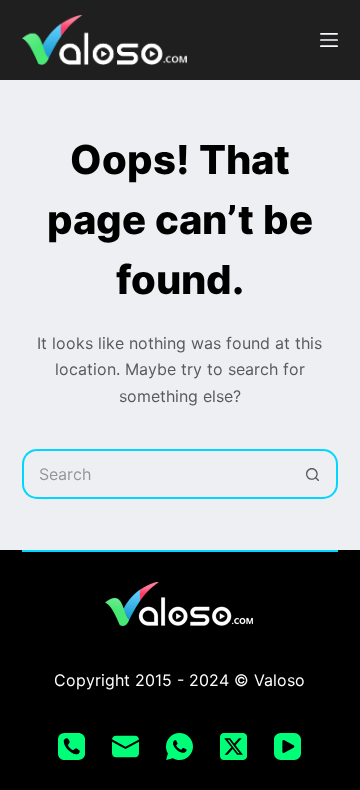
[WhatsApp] (179, 746)
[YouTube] (287, 746)
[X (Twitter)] (233, 746)
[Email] (125, 746)
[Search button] (313, 474)
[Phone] (71, 746)
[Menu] (329, 40)
